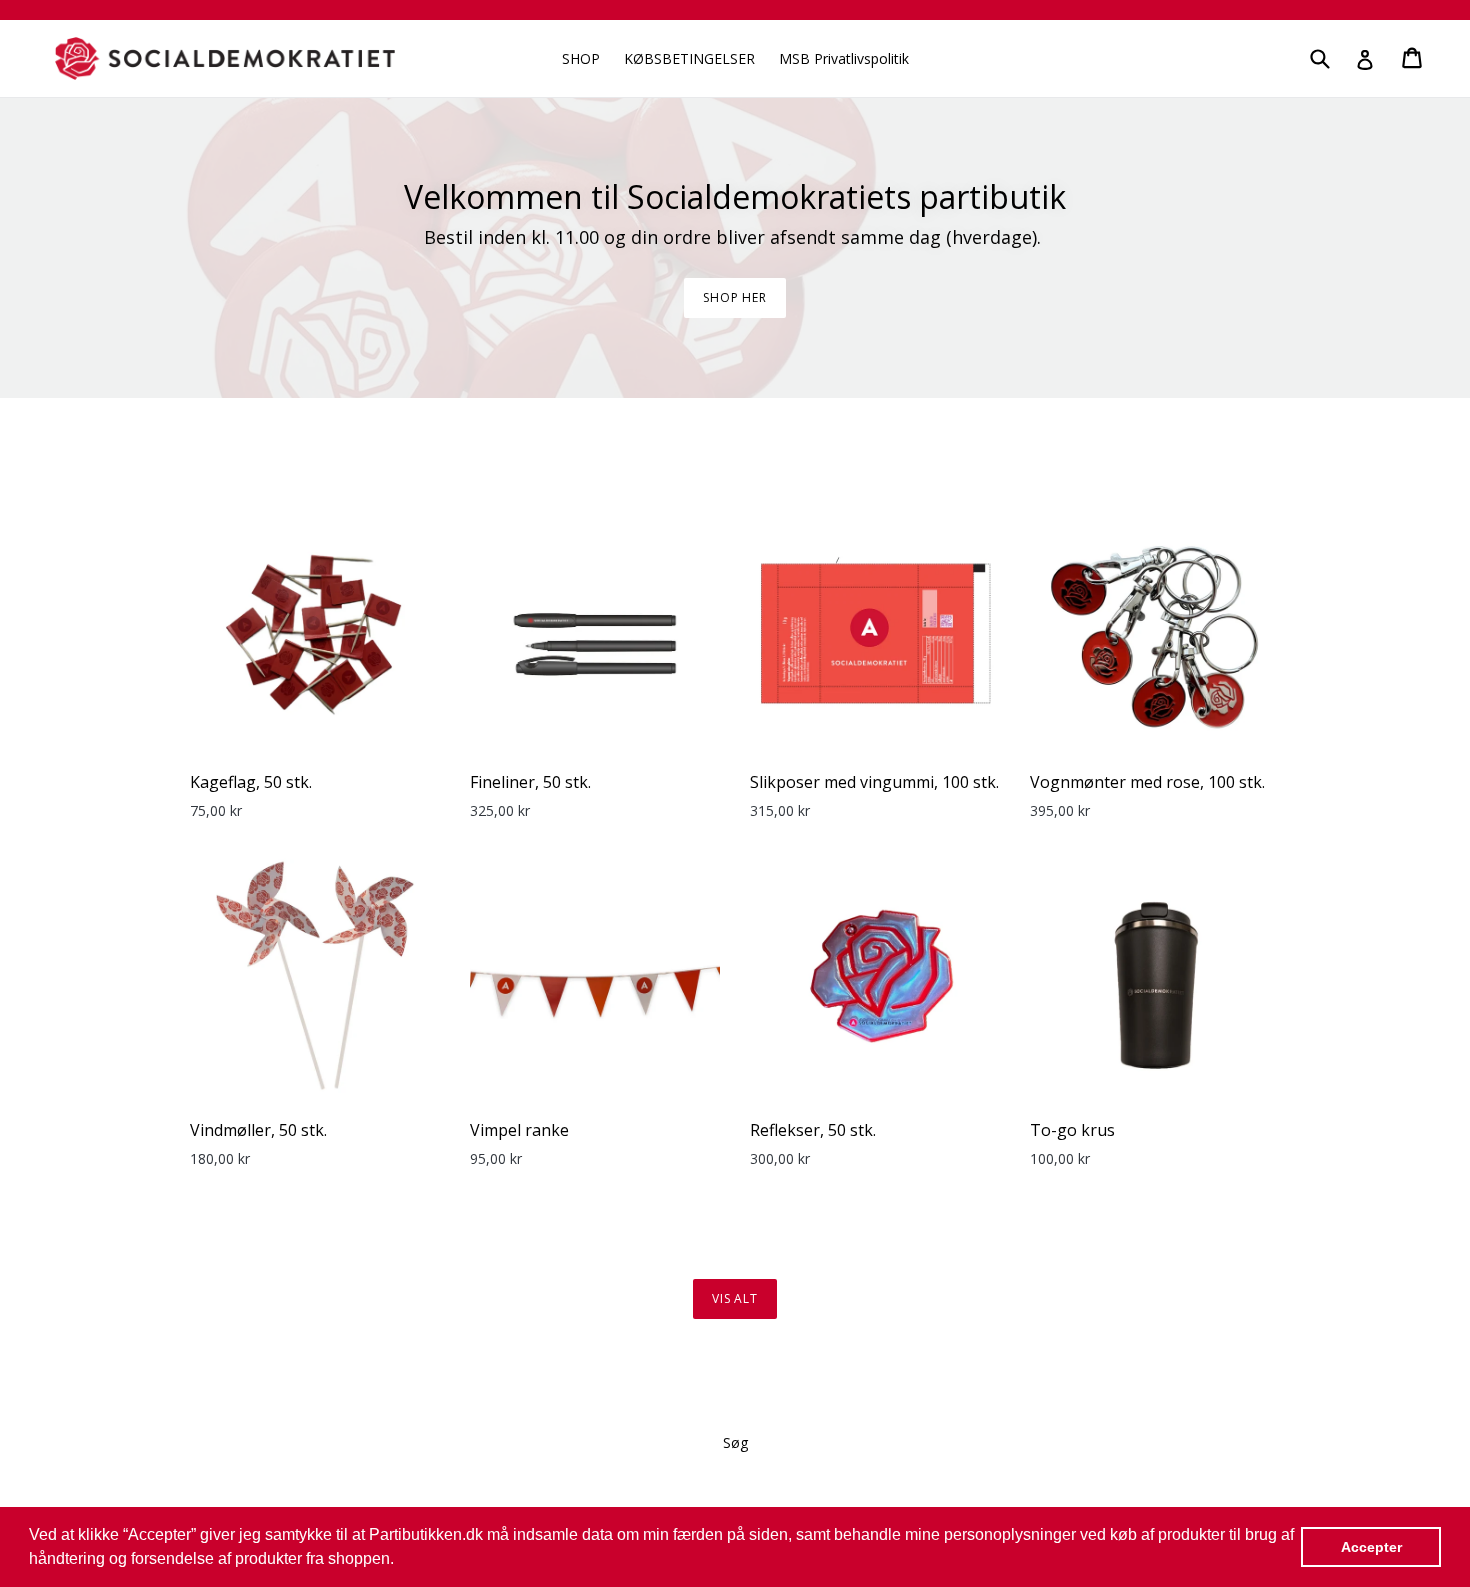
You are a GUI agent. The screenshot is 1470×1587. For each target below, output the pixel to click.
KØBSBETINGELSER (689, 58)
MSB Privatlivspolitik (844, 58)
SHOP (581, 58)
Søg (735, 1442)
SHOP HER (735, 297)
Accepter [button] (1371, 1547)
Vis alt (735, 1298)
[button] (401, 1561)
